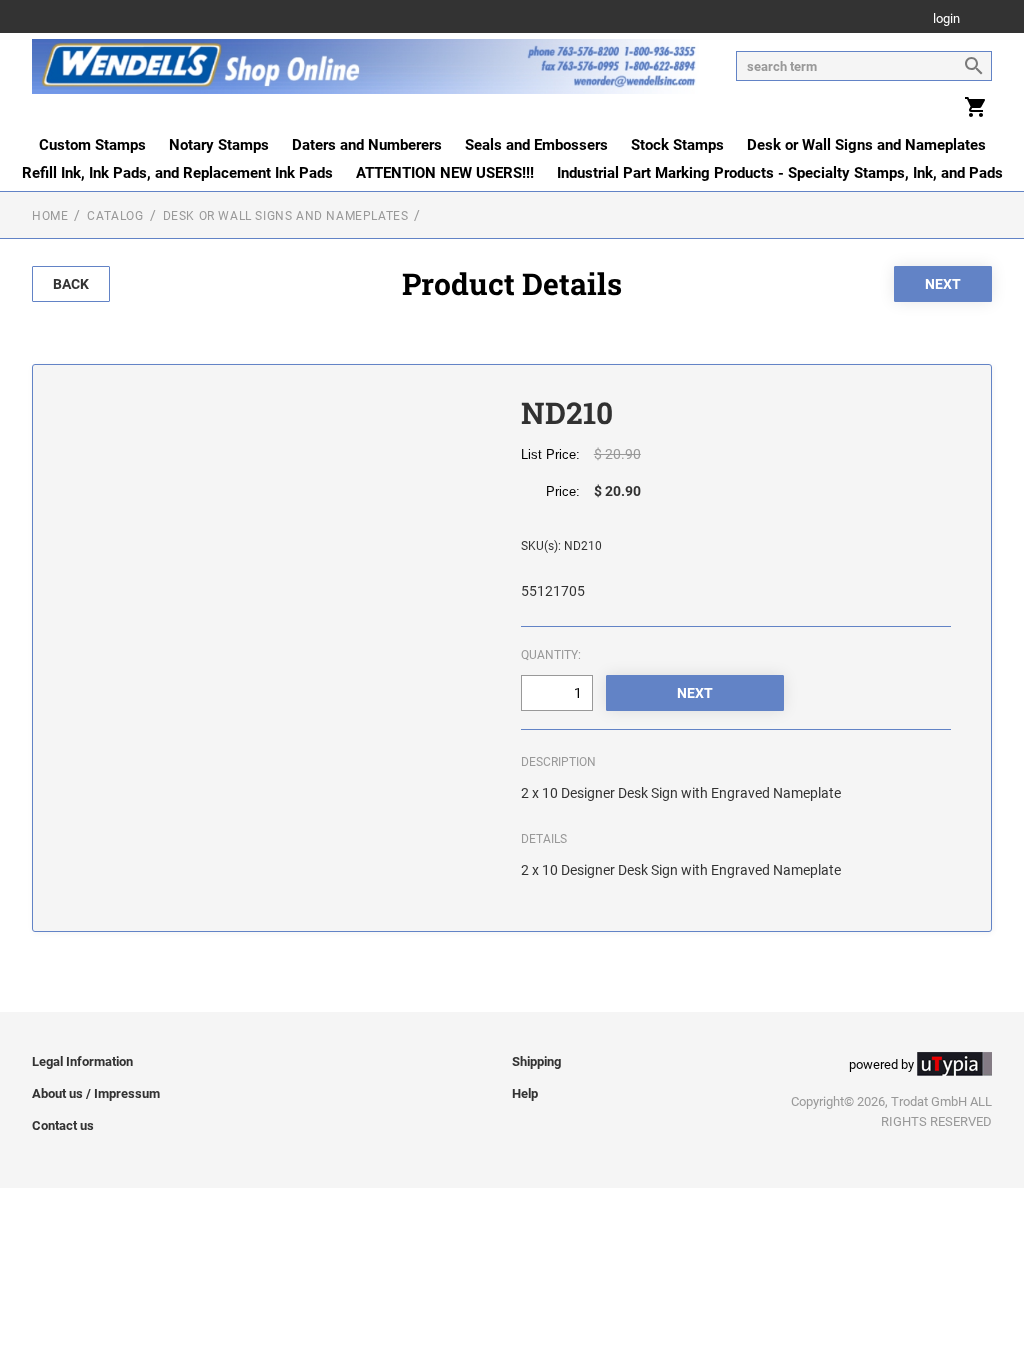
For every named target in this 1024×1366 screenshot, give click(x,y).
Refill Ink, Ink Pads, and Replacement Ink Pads (177, 173)
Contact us (63, 1125)
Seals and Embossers (536, 145)
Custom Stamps (92, 145)
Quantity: (551, 655)
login (946, 19)
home (50, 216)
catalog (115, 216)
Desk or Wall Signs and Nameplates (866, 145)
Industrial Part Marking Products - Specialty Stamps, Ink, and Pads (780, 173)
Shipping (536, 1061)
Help (525, 1093)
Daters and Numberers (367, 145)
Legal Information (82, 1061)
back (71, 284)
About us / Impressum (96, 1093)
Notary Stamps (219, 145)
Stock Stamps (677, 145)
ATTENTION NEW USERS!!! (445, 173)
